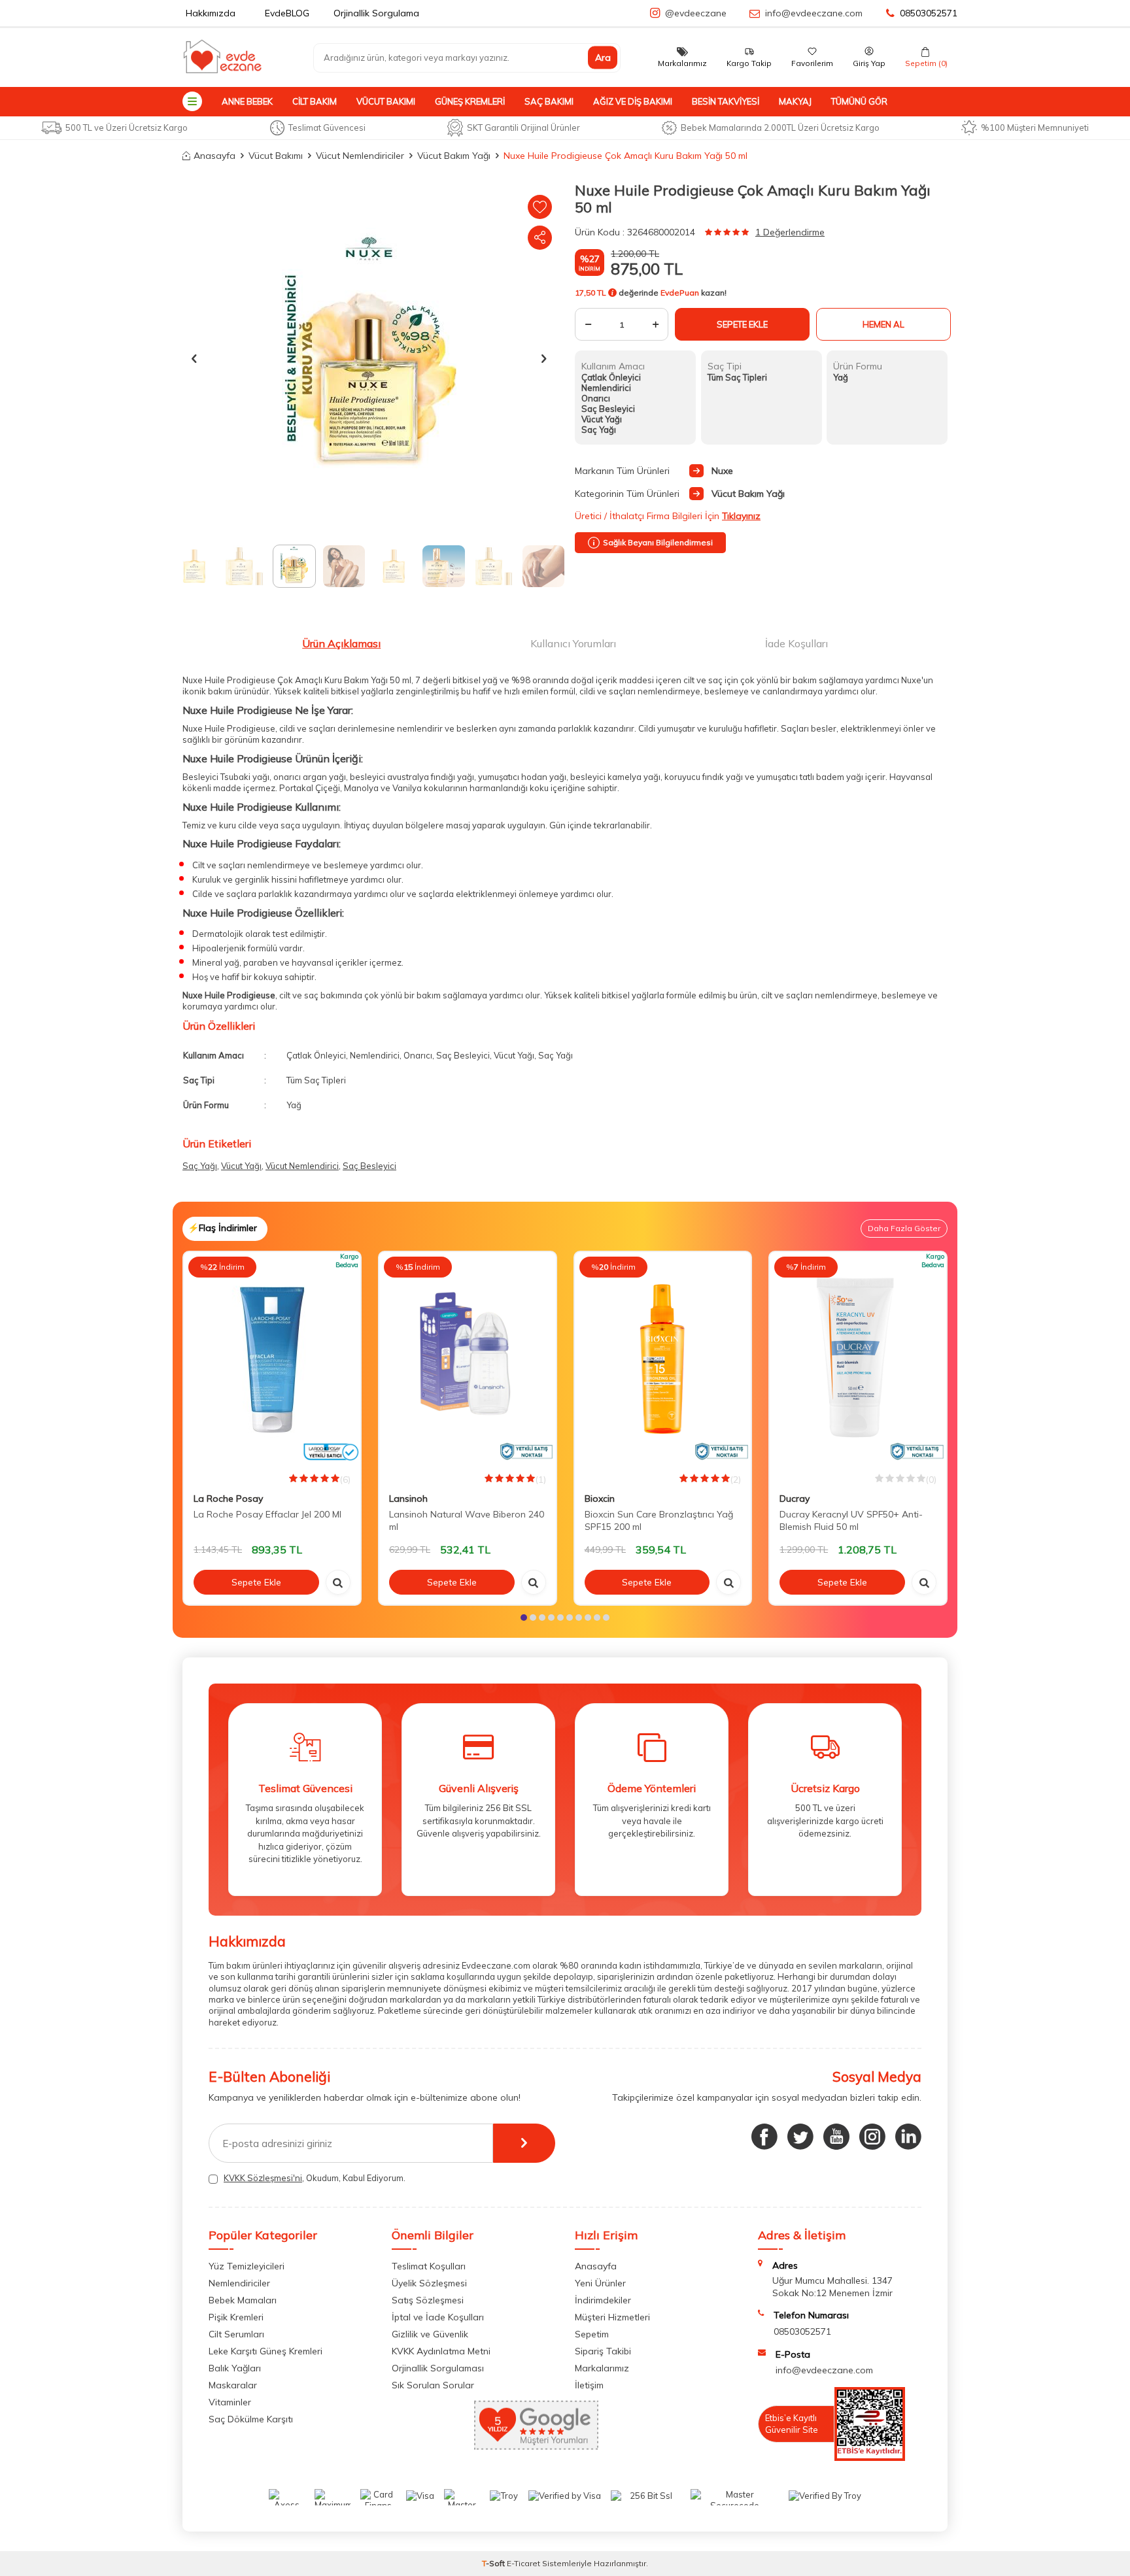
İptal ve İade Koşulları (438, 2317)
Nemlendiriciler (239, 2283)
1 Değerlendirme (790, 232)
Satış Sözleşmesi (428, 2300)
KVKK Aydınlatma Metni (441, 2351)
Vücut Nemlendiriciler (360, 156)
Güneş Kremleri (470, 101)
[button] (194, 358)
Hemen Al (883, 324)
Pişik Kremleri (236, 2317)
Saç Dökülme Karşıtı (251, 2419)
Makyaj (795, 101)
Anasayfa (214, 156)
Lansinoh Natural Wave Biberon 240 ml (467, 1520)
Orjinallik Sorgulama (376, 13)
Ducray (795, 1499)
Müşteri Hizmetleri (612, 2317)
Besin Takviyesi (726, 101)
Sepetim (592, 2334)
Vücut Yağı (241, 1166)
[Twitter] (800, 2137)
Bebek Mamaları (243, 2300)
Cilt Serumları (236, 2334)
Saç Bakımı (549, 101)
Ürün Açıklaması (341, 643)
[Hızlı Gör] (338, 1582)
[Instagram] (872, 2137)
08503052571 (929, 13)
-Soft (494, 2563)
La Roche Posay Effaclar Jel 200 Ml (267, 1514)
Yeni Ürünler (600, 2283)
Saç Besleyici (369, 1166)
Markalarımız (602, 2368)
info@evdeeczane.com (814, 13)
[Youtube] (836, 2137)
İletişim (589, 2385)
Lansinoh (408, 1499)
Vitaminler (230, 2402)
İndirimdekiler (603, 2300)
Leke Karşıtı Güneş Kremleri (265, 2351)
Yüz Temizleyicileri (247, 2266)
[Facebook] (764, 2137)
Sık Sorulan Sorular (433, 2385)
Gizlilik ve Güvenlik (430, 2334)
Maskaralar (233, 2385)
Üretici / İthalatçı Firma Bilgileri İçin (668, 516)
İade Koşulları (796, 643)
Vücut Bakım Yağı (454, 156)
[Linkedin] (908, 2137)
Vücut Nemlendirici (302, 1166)
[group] (369, 358)
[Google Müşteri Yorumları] (536, 2447)
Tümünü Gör (859, 101)
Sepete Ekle (742, 324)
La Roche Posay (228, 1499)
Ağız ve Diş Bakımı (633, 101)
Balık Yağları (235, 2368)
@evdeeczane (696, 13)
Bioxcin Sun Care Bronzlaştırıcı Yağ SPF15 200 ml (659, 1520)
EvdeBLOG (287, 13)
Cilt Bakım (315, 101)
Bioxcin (600, 1499)
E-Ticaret (523, 2563)
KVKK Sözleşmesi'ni (263, 2178)
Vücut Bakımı (386, 101)
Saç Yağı (200, 1166)
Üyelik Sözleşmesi (429, 2283)
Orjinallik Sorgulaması (438, 2368)
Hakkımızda (211, 13)
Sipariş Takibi (603, 2351)
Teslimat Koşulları (429, 2266)
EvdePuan (680, 293)
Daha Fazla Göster (904, 1228)
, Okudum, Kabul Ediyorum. (315, 2178)
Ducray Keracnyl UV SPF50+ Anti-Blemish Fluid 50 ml (851, 1520)
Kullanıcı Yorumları (573, 643)
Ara (603, 58)
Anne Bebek (247, 101)
